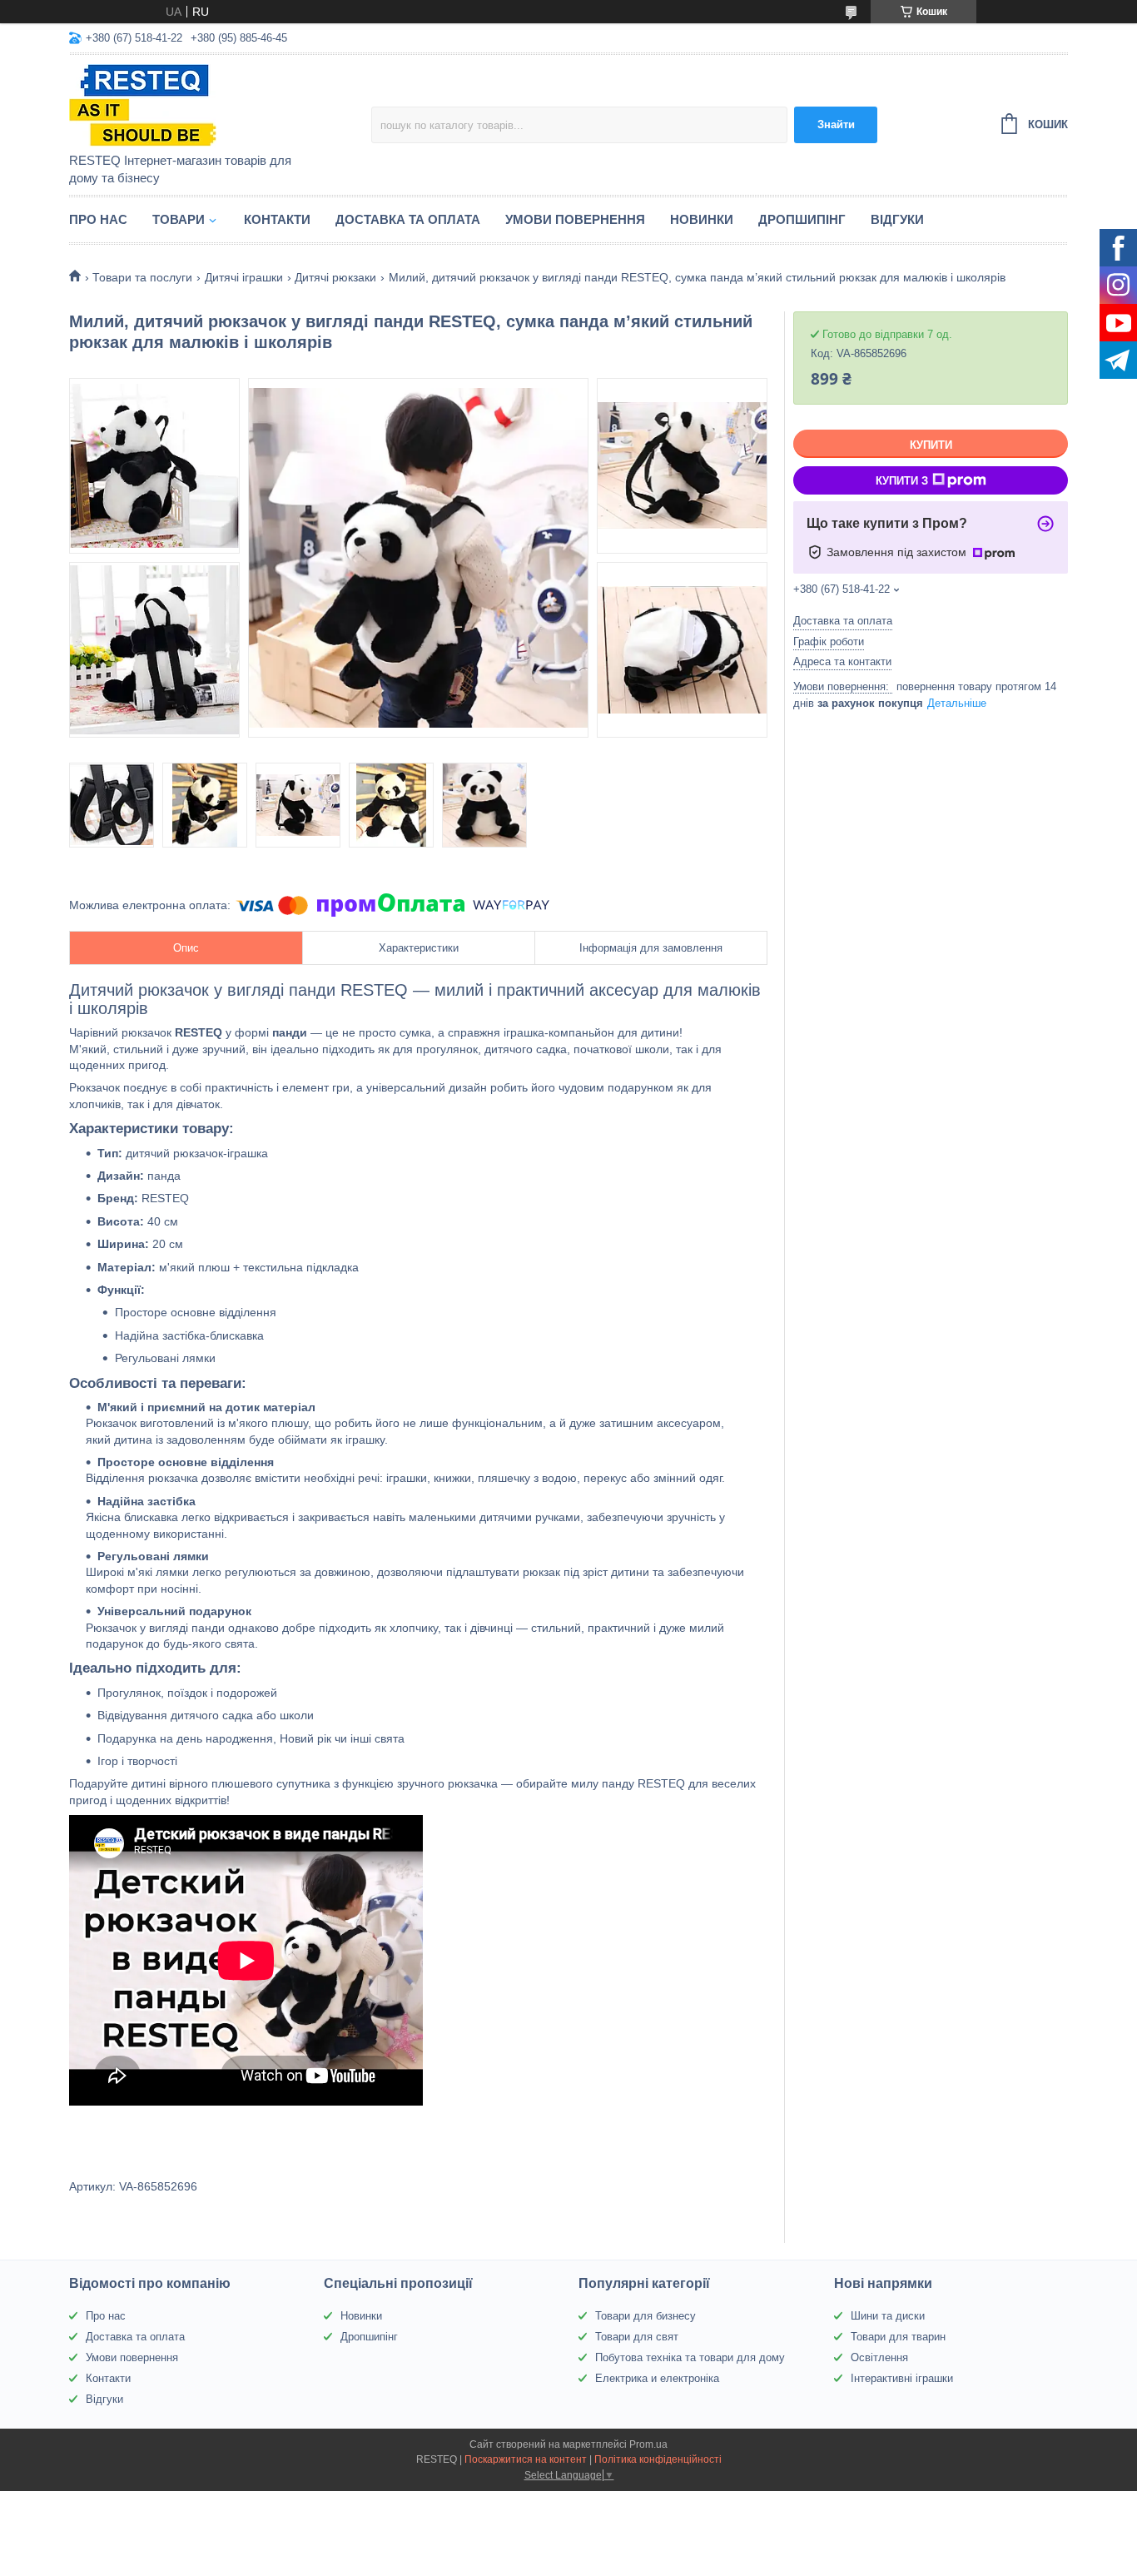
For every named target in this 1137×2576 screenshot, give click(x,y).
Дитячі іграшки (244, 277)
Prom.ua (648, 2444)
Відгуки (897, 219)
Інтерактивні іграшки (902, 2378)
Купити (931, 445)
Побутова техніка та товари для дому (690, 2357)
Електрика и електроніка (657, 2378)
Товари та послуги (142, 277)
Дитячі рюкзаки (335, 277)
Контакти (277, 219)
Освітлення (879, 2357)
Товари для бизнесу (645, 2316)
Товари (179, 219)
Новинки (702, 219)
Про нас (98, 219)
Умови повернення (575, 219)
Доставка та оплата (408, 219)
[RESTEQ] (215, 105)
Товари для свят (637, 2337)
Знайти (836, 124)
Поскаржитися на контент (526, 2459)
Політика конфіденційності (658, 2459)
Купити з (902, 481)
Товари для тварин (898, 2337)
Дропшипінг (802, 219)
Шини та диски (888, 2316)
